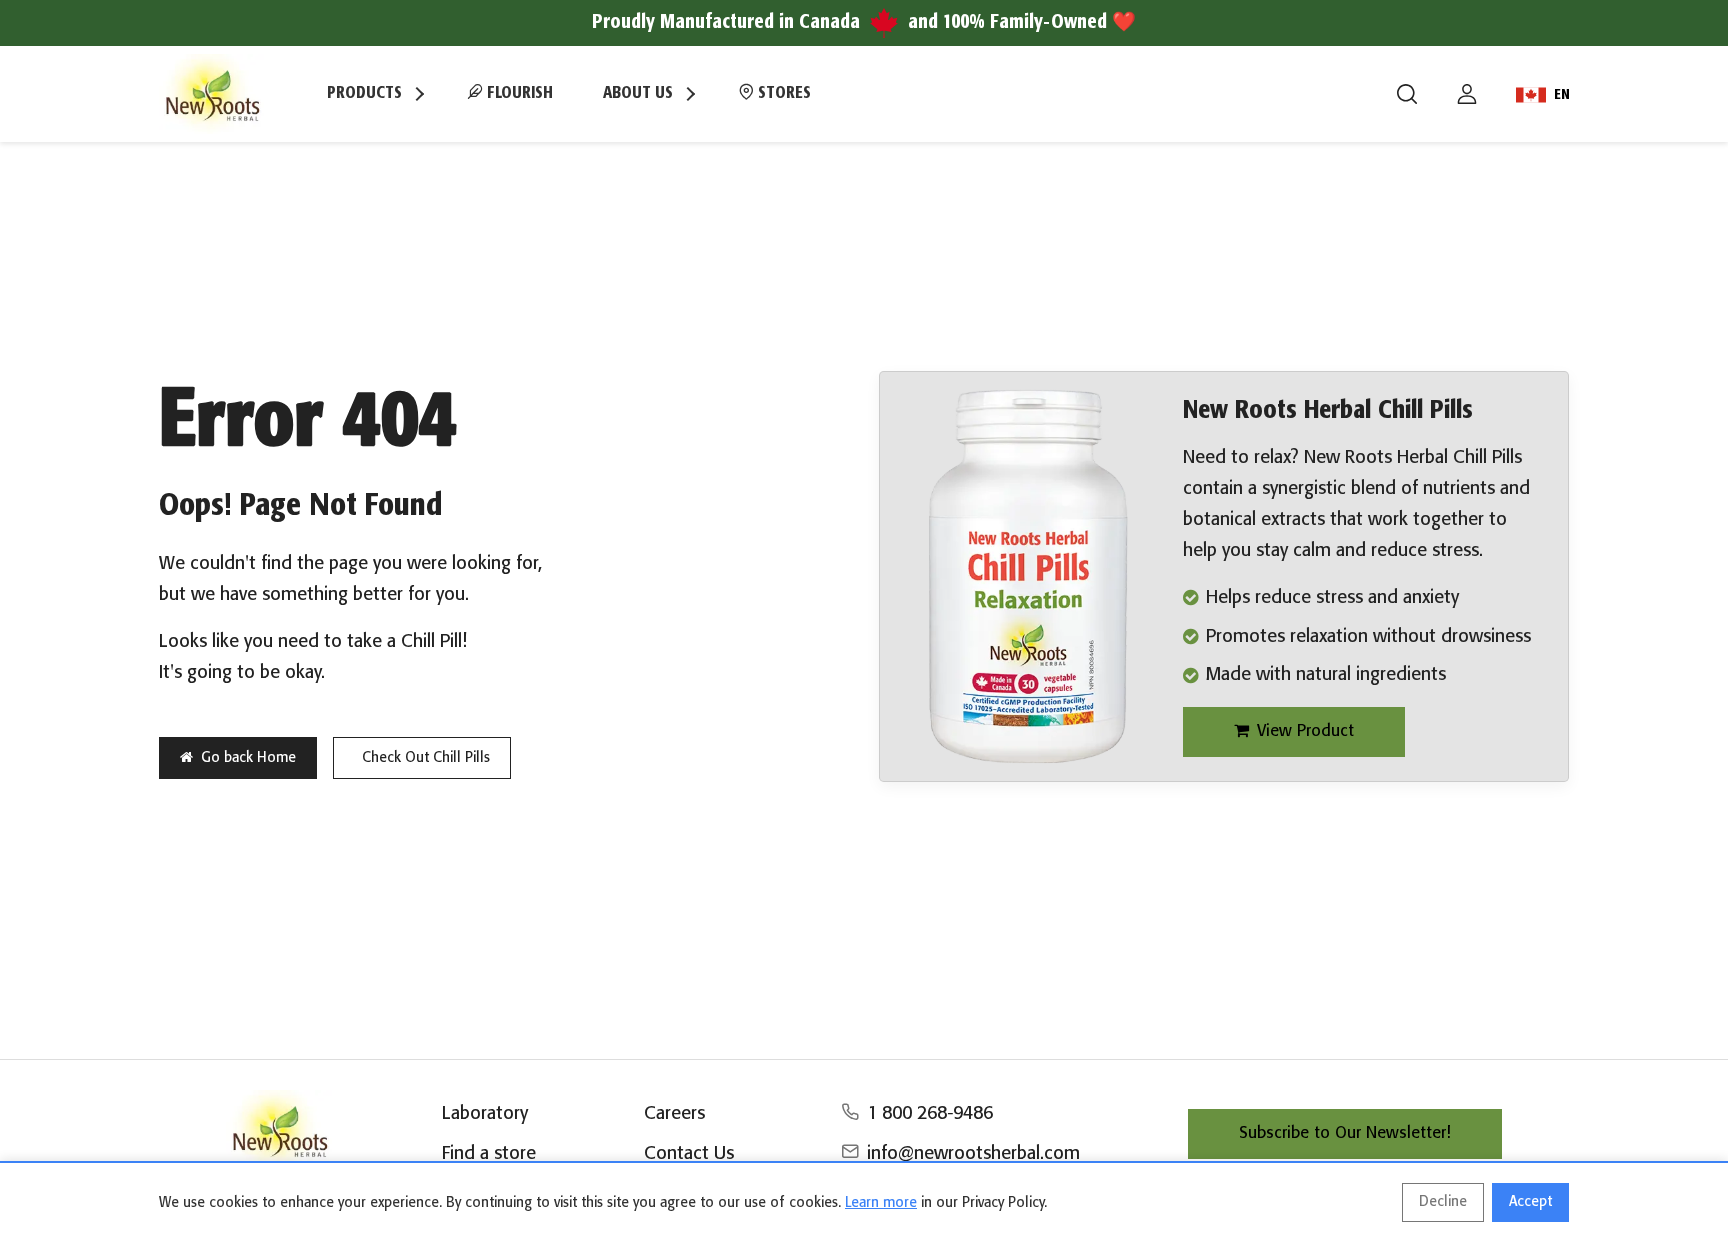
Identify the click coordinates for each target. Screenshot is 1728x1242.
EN (1562, 95)
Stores (782, 93)
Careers (674, 1114)
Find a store (489, 1154)
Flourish (518, 93)
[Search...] (1407, 94)
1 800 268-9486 (930, 1114)
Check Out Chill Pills (426, 758)
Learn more (881, 1203)
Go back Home (248, 758)
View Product (1305, 731)
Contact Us (689, 1154)
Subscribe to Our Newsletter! (1345, 1133)
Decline (1443, 1202)
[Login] (1467, 94)
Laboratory (485, 1114)
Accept (1530, 1202)
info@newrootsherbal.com (973, 1154)
